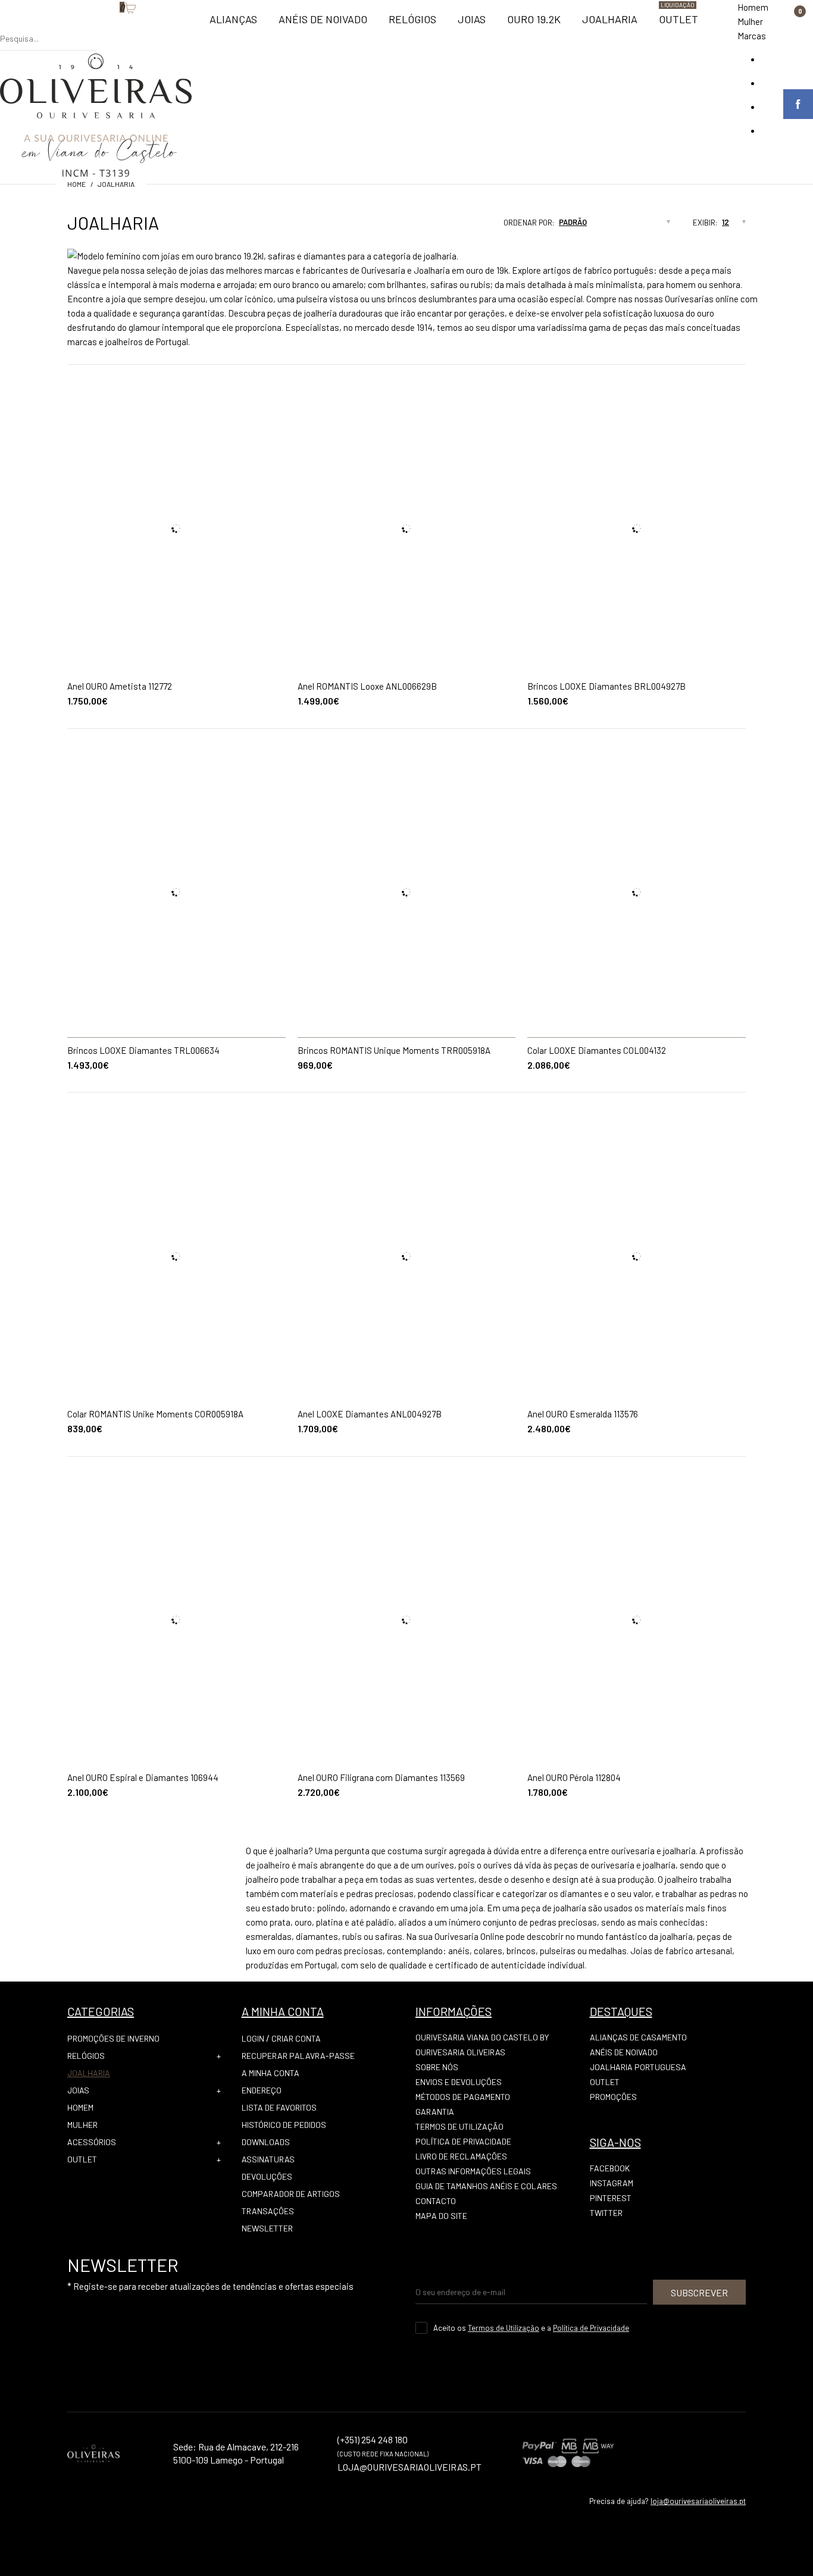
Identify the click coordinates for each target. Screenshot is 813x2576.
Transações (268, 2211)
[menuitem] (233, 24)
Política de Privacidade (463, 2141)
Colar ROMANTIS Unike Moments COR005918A (155, 1414)
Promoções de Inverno (113, 2038)
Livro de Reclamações (461, 2156)
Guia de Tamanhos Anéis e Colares (486, 2186)
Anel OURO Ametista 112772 (120, 686)
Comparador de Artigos (291, 2194)
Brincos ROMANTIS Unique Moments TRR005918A (394, 1050)
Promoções (613, 2097)
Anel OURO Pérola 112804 (574, 1777)
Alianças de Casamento (638, 2037)
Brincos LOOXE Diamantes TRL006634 (143, 1050)
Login (253, 2038)
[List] (469, 226)
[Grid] (446, 226)
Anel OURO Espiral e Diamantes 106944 (143, 1777)
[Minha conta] (102, 27)
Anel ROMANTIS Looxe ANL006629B (367, 686)
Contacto (436, 2201)
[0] (114, 27)
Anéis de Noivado (624, 2052)
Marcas (752, 36)
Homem (753, 7)
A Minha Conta (271, 2073)
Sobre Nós (437, 2067)
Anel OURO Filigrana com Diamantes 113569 (381, 1777)
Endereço (262, 2090)
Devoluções (267, 2176)
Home (76, 184)
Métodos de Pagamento (463, 2097)
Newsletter (267, 2228)
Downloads (266, 2142)
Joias (78, 2090)
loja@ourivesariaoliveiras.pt (698, 2501)
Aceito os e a (531, 2328)
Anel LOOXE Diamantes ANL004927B (370, 1414)
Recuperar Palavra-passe (298, 2056)
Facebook (610, 2168)
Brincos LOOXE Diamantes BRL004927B (606, 686)
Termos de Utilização (459, 2126)
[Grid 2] (458, 226)
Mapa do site (441, 2216)
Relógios (86, 2056)
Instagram (612, 2183)
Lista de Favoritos (279, 2107)
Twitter (606, 2213)
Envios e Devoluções (459, 2082)
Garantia (435, 2112)
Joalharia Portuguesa (638, 2067)
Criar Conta (296, 2038)
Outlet (82, 2159)
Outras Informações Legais (473, 2171)
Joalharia (116, 184)
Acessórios (92, 2142)
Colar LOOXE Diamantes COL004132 (597, 1050)
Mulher (750, 21)
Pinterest (611, 2198)
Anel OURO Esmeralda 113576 (583, 1414)
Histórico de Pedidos (284, 2125)
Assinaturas (268, 2159)
